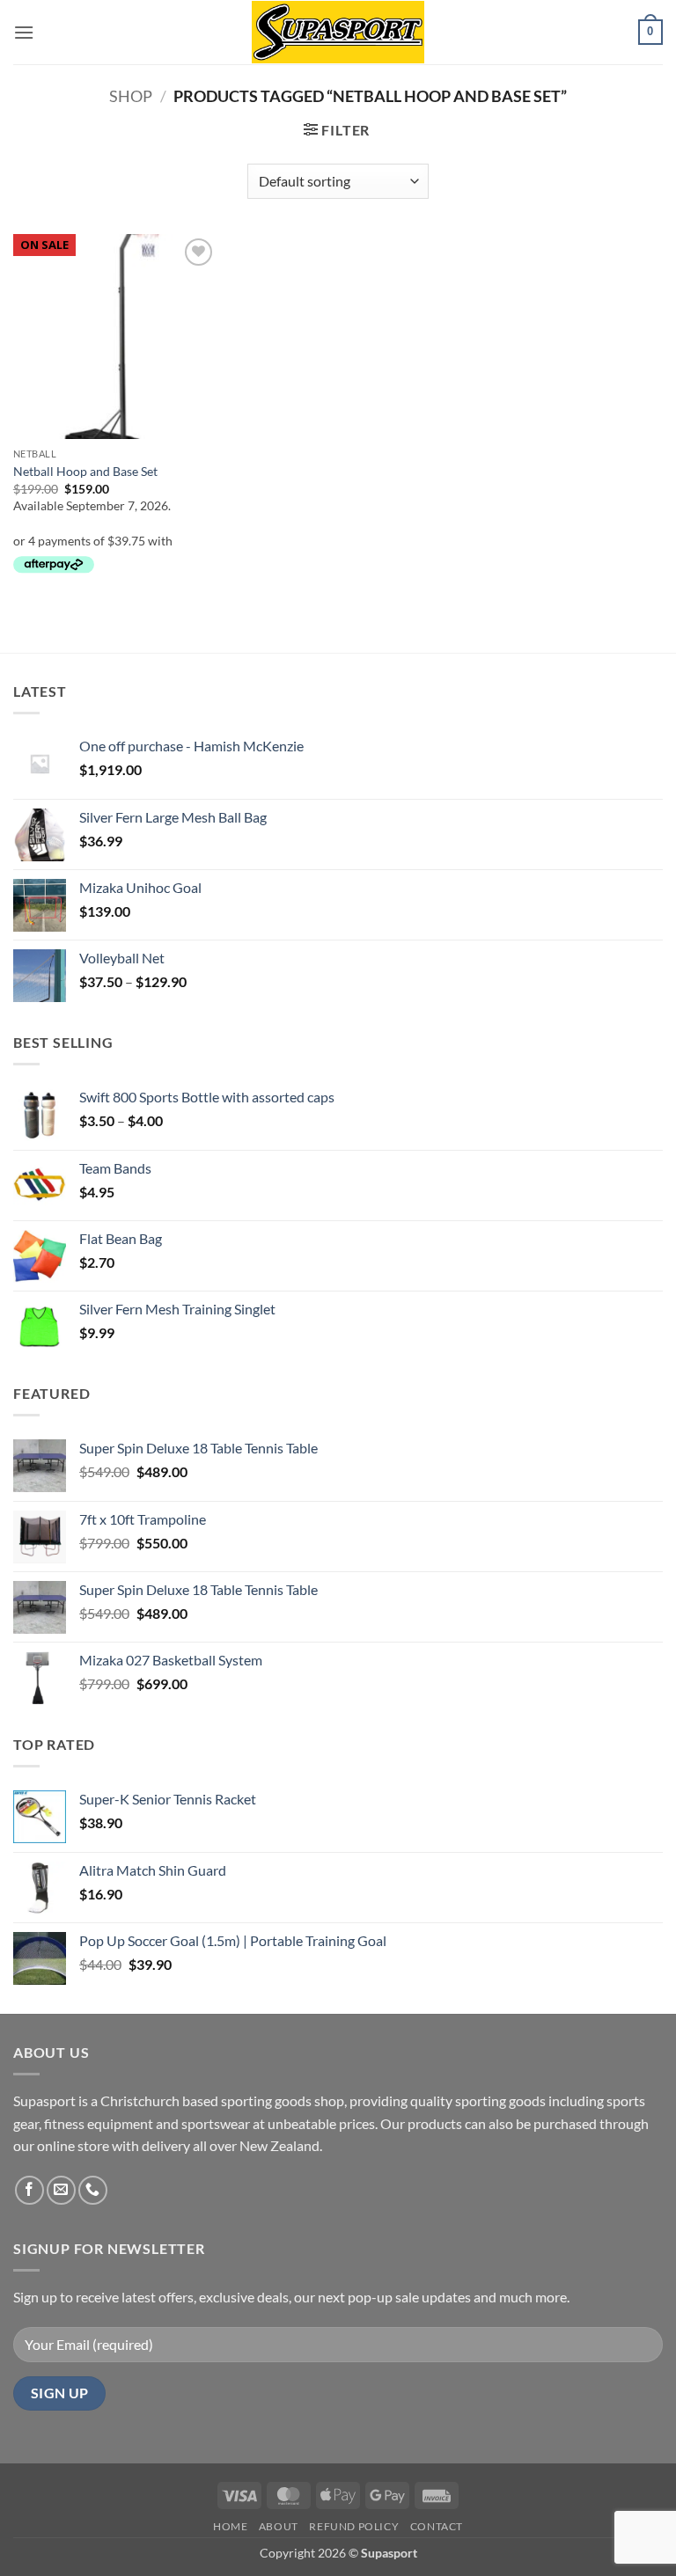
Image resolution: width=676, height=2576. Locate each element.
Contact (437, 2526)
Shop (131, 96)
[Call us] (93, 2190)
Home (230, 2526)
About (279, 2526)
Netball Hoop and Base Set (85, 471)
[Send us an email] (61, 2190)
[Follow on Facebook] (29, 2190)
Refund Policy (354, 2526)
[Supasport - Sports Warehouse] (338, 32)
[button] (24, 32)
